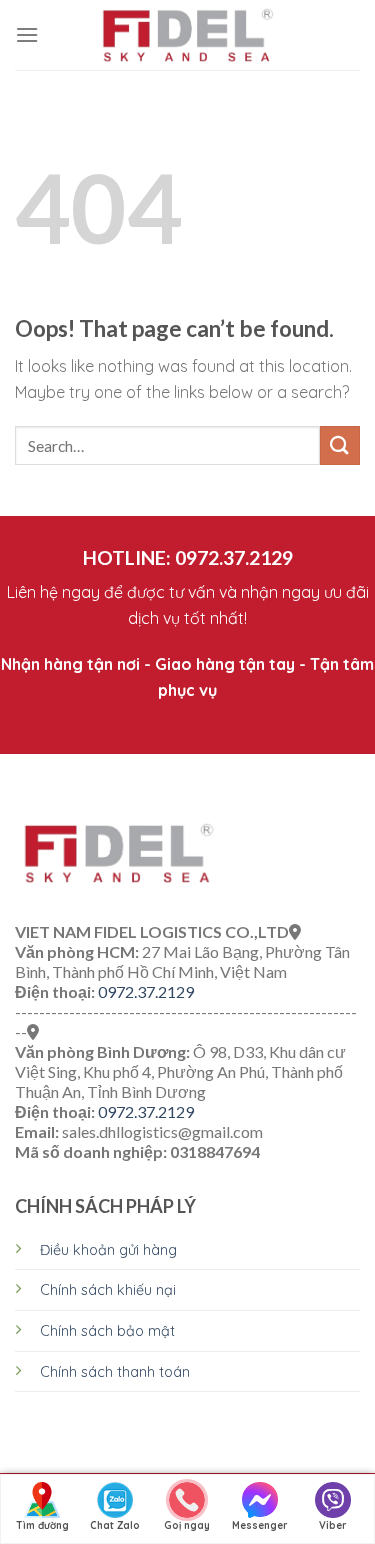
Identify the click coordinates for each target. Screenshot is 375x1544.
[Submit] (340, 445)
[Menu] (27, 34)
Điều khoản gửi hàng (108, 1250)
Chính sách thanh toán (115, 1372)
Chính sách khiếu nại (108, 1290)
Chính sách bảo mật (107, 1331)
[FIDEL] (188, 35)
